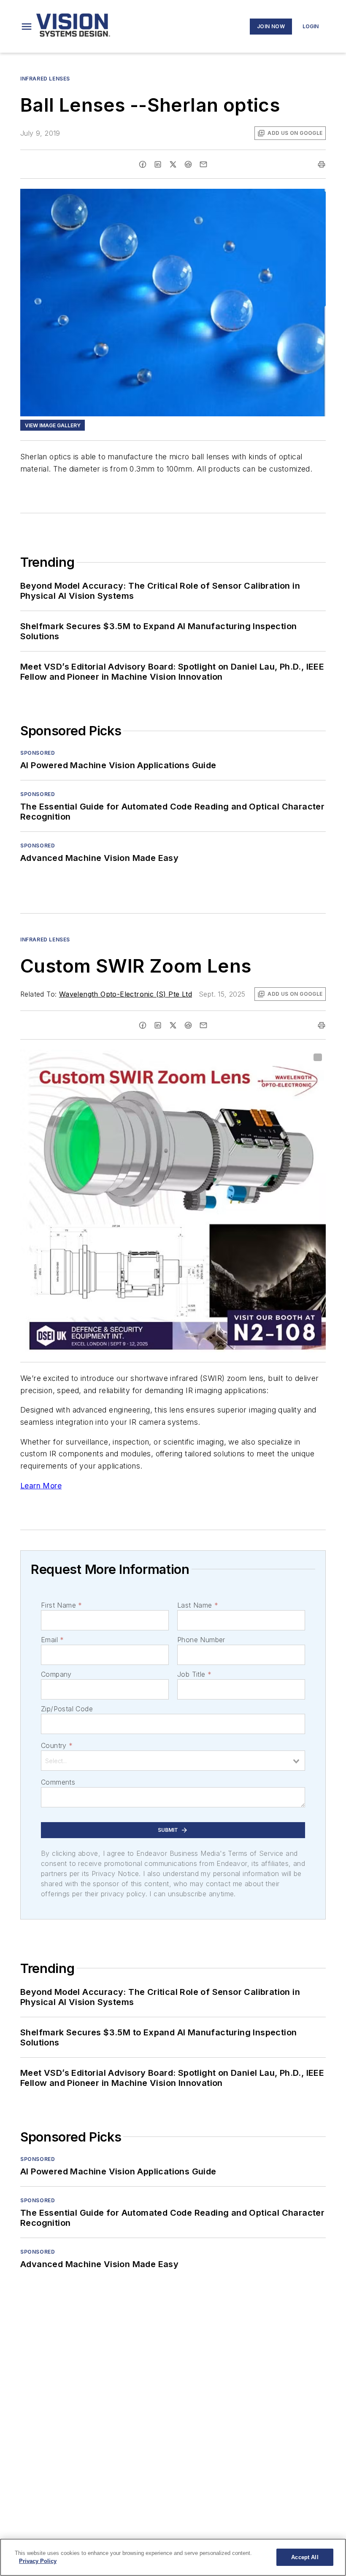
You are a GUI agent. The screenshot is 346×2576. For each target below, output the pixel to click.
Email (52, 1640)
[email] (203, 164)
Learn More (41, 1486)
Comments (58, 1782)
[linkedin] (158, 164)
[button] (27, 27)
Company (56, 1674)
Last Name (198, 1605)
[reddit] (188, 164)
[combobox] (173, 1761)
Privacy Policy (38, 2561)
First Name (61, 1605)
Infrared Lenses (45, 79)
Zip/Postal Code (67, 1709)
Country (57, 1745)
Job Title (194, 1674)
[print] (322, 164)
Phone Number (201, 1640)
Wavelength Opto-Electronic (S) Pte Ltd (126, 994)
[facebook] (143, 164)
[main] (173, 2557)
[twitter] (173, 164)
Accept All (305, 2557)
